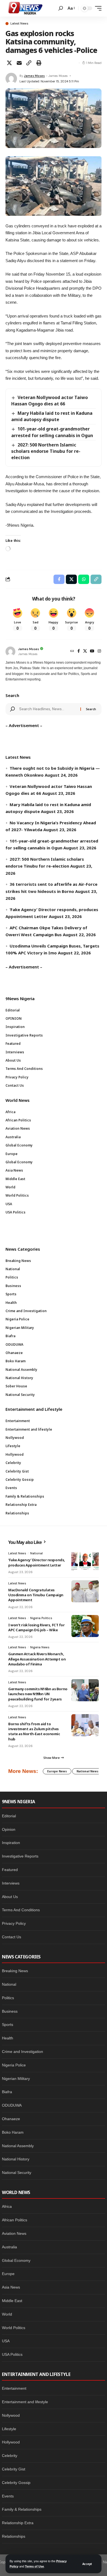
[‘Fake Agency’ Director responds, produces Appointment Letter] (85, 1561)
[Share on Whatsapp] (84, 579)
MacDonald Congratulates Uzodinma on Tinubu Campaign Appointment (36, 1595)
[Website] (72, 652)
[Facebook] (79, 652)
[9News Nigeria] (25, 8)
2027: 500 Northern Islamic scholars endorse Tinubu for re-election (46, 451)
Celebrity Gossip (16, 2483)
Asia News (11, 2287)
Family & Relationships (22, 2509)
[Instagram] (99, 652)
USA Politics (12, 2354)
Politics (8, 1998)
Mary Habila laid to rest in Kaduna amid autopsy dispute (52, 416)
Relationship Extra (18, 2523)
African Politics (15, 2220)
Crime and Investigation (22, 2052)
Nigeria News (40, 1647)
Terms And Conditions (21, 1910)
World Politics (14, 2328)
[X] (85, 652)
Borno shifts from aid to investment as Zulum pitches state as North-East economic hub (34, 1731)
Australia (9, 2247)
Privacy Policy (14, 1923)
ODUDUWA (12, 2105)
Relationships (14, 2536)
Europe (8, 2274)
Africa (7, 2206)
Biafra (7, 2092)
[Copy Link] (29, 63)
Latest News (19, 24)
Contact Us (12, 1937)
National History (16, 2159)
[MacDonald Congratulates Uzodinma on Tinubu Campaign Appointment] (85, 1591)
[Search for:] (48, 709)
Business (10, 2011)
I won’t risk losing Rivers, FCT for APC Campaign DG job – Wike (36, 1627)
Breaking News (15, 1971)
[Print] (39, 63)
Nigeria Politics (41, 1618)
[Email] (19, 63)
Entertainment (14, 2388)
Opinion (9, 1829)
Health (8, 2038)
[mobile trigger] (97, 8)
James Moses (34, 76)
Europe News (57, 1771)
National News (88, 1771)
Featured (10, 1870)
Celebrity (10, 2456)
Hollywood (11, 2442)
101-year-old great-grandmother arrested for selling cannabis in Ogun (52, 432)
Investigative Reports (20, 1856)
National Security (17, 2173)
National (36, 1553)
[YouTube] (92, 652)
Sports (8, 2025)
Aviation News (14, 2233)
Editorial (9, 1816)
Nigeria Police (14, 2065)
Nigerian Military (16, 2079)
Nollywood (11, 2415)
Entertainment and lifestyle (25, 2402)
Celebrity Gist (14, 2469)
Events (8, 2496)
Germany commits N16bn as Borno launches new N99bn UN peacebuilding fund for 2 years (38, 1694)
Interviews (11, 1883)
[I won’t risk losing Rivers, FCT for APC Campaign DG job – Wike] (85, 1626)
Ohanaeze (11, 2119)
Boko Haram (13, 2132)
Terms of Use (34, 2566)
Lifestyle (9, 2429)
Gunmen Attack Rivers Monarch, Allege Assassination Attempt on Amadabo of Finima (37, 1659)
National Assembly (18, 2146)
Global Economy (16, 2260)
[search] (61, 8)
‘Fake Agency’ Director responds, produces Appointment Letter (37, 1562)
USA (6, 2341)
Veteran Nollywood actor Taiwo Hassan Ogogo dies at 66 (50, 401)
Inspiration (11, 1843)
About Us (10, 1897)
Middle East (12, 2301)
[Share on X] (9, 63)
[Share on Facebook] (59, 579)
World (7, 2314)
